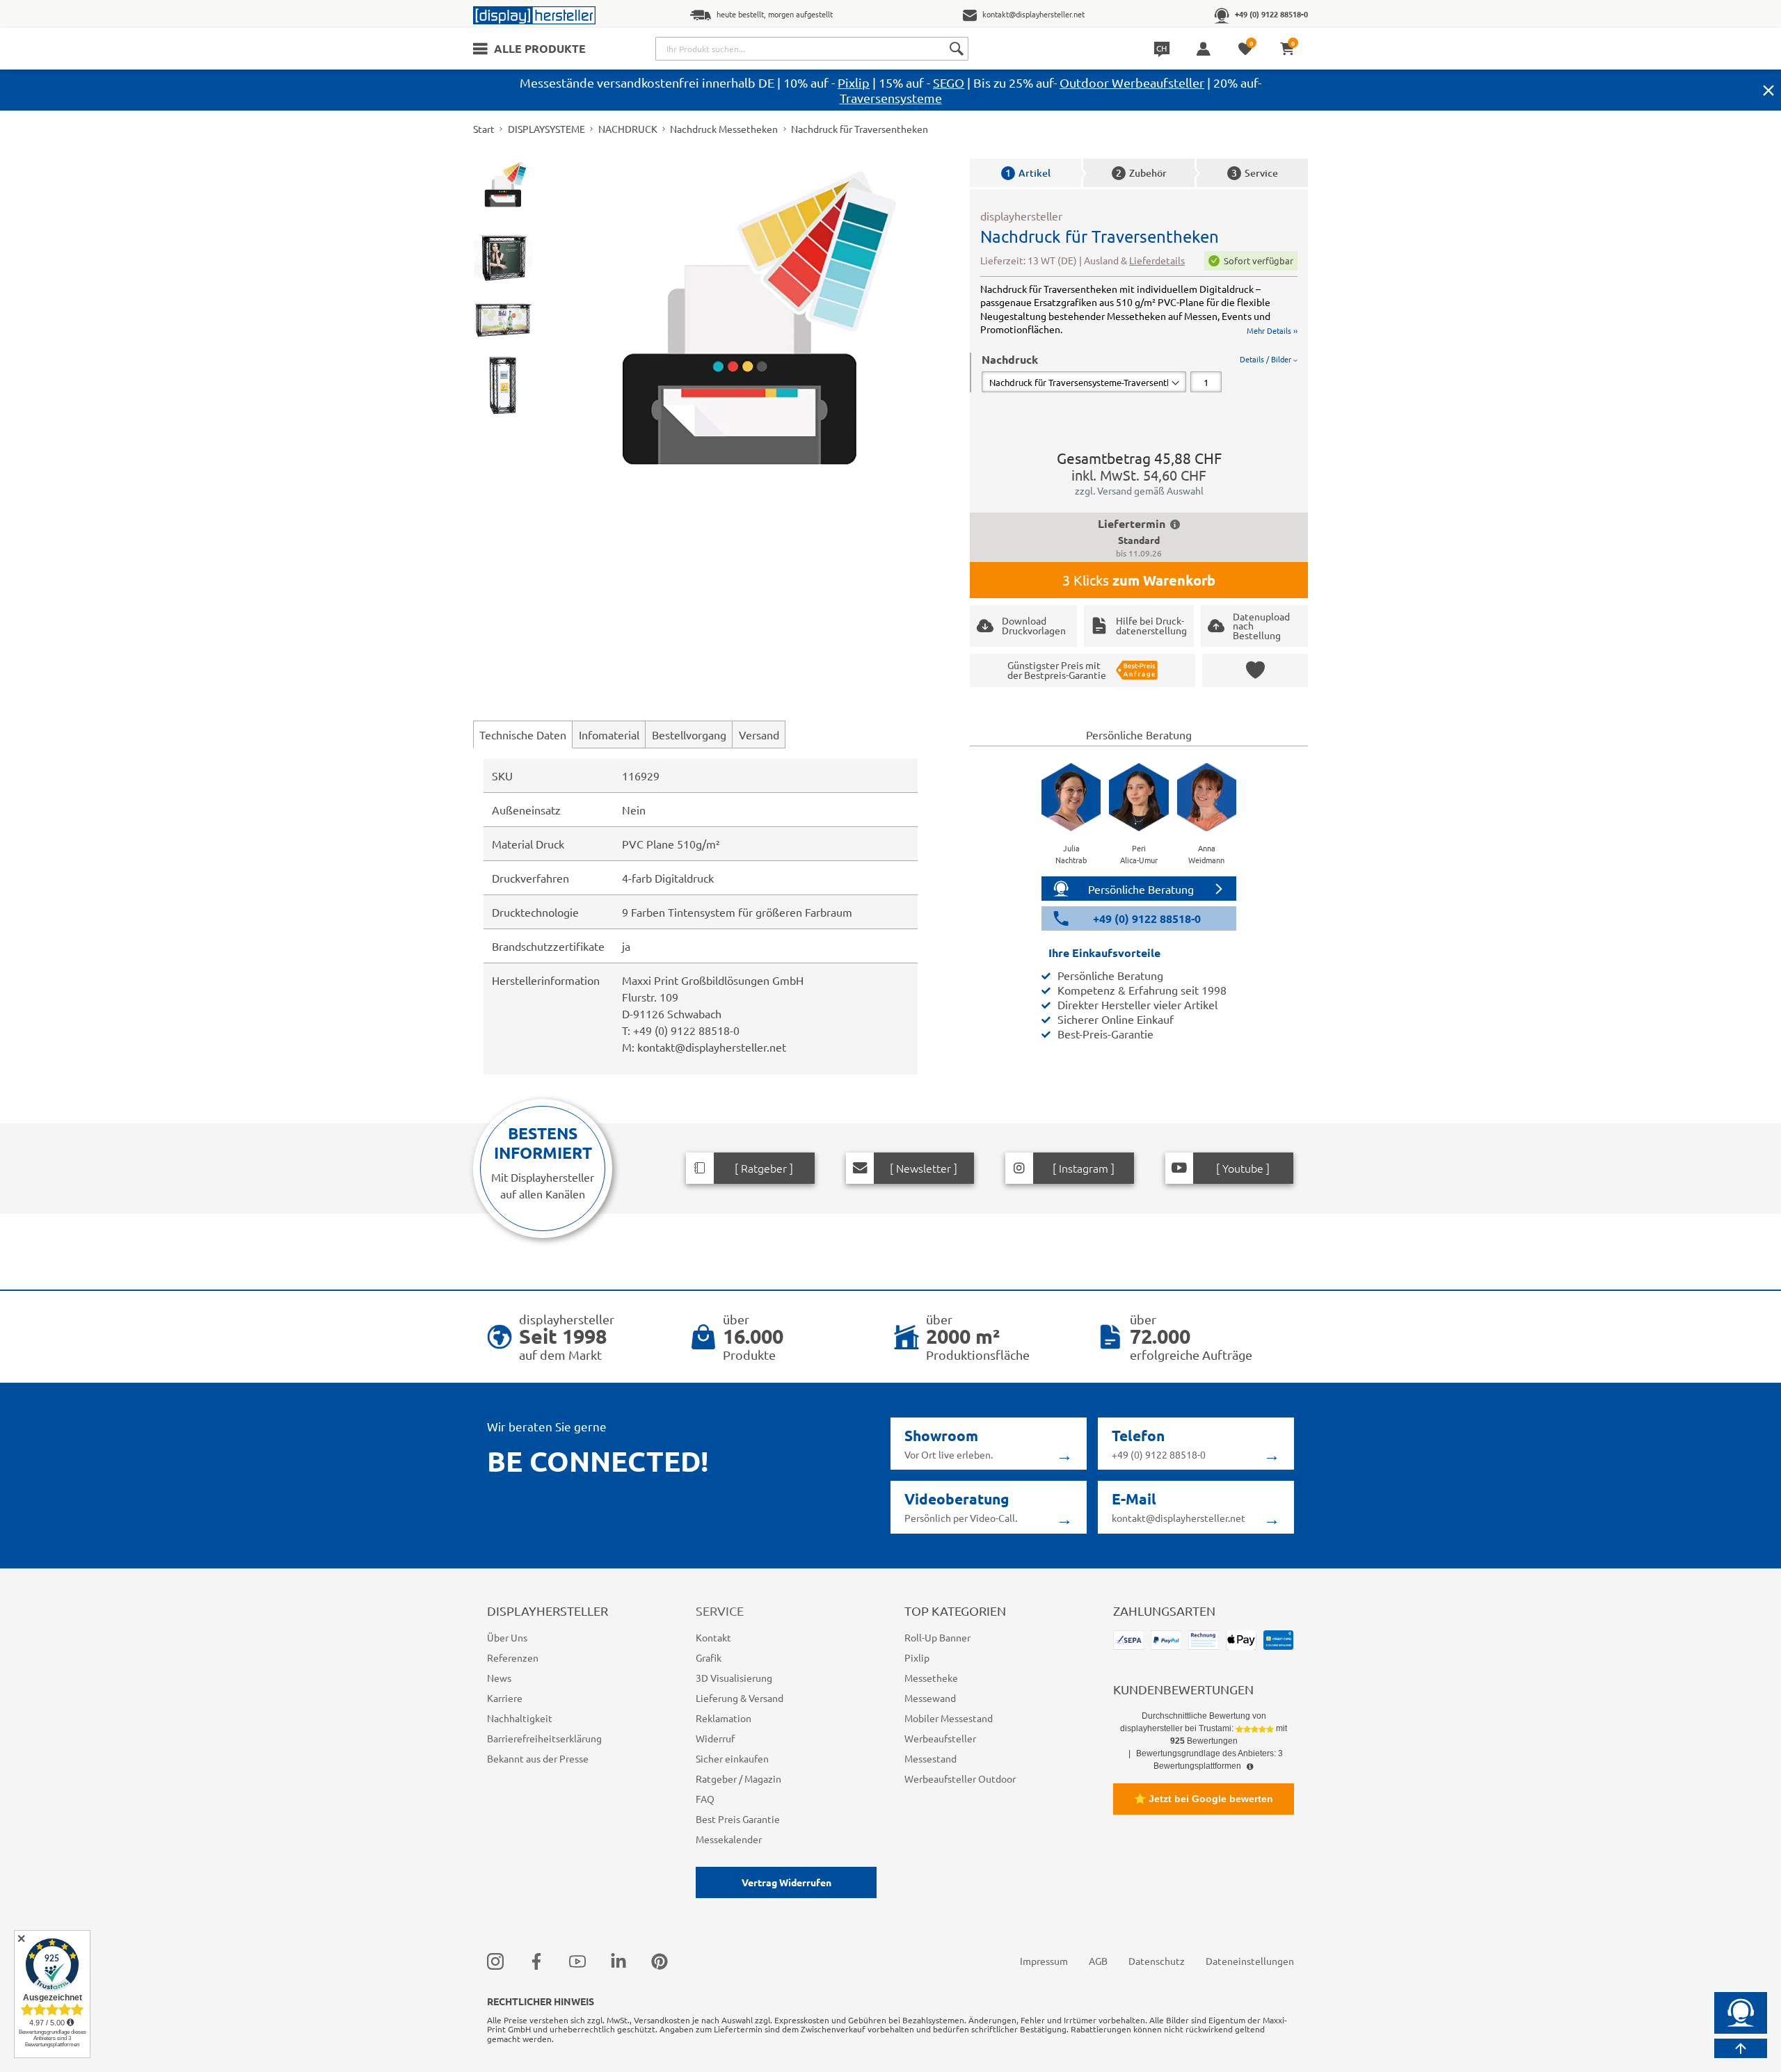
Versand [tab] (759, 734)
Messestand (931, 1758)
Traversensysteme (891, 98)
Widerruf (715, 1738)
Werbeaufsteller (940, 1738)
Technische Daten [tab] (523, 734)
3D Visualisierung (734, 1678)
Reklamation (724, 1718)
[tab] (1140, 372)
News (499, 1678)
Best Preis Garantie (738, 1819)
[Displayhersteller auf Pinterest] (660, 1961)
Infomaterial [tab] (609, 734)
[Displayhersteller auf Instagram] (495, 1961)
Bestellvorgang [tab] (689, 734)
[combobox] (812, 49)
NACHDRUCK (628, 129)
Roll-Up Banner (937, 1637)
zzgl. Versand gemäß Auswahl (1139, 490)
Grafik (709, 1657)
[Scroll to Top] (1741, 2048)
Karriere (505, 1698)
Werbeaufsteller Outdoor (960, 1778)
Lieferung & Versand (740, 1698)
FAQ (705, 1799)
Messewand (930, 1698)
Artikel (1028, 173)
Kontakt (713, 1637)
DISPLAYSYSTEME (546, 129)
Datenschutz (1157, 1961)
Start (484, 129)
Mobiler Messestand (949, 1718)
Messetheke (931, 1678)
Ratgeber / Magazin (738, 1778)
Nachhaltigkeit (520, 1718)
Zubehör (1141, 173)
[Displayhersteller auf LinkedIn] (618, 1961)
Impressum (1044, 1961)
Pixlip (854, 82)
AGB (1098, 1961)
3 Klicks (1139, 580)
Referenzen (513, 1657)
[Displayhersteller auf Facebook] (536, 1961)
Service (1255, 173)
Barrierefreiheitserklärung (544, 1738)
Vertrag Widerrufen (786, 1882)
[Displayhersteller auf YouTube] (577, 1961)
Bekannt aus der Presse (538, 1758)
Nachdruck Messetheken (724, 129)
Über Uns (507, 1637)
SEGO (949, 82)
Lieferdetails (1157, 260)
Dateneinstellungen (1250, 1961)
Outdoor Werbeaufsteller (1132, 82)
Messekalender (729, 1839)
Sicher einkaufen (732, 1758)
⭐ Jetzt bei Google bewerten (1204, 1799)
